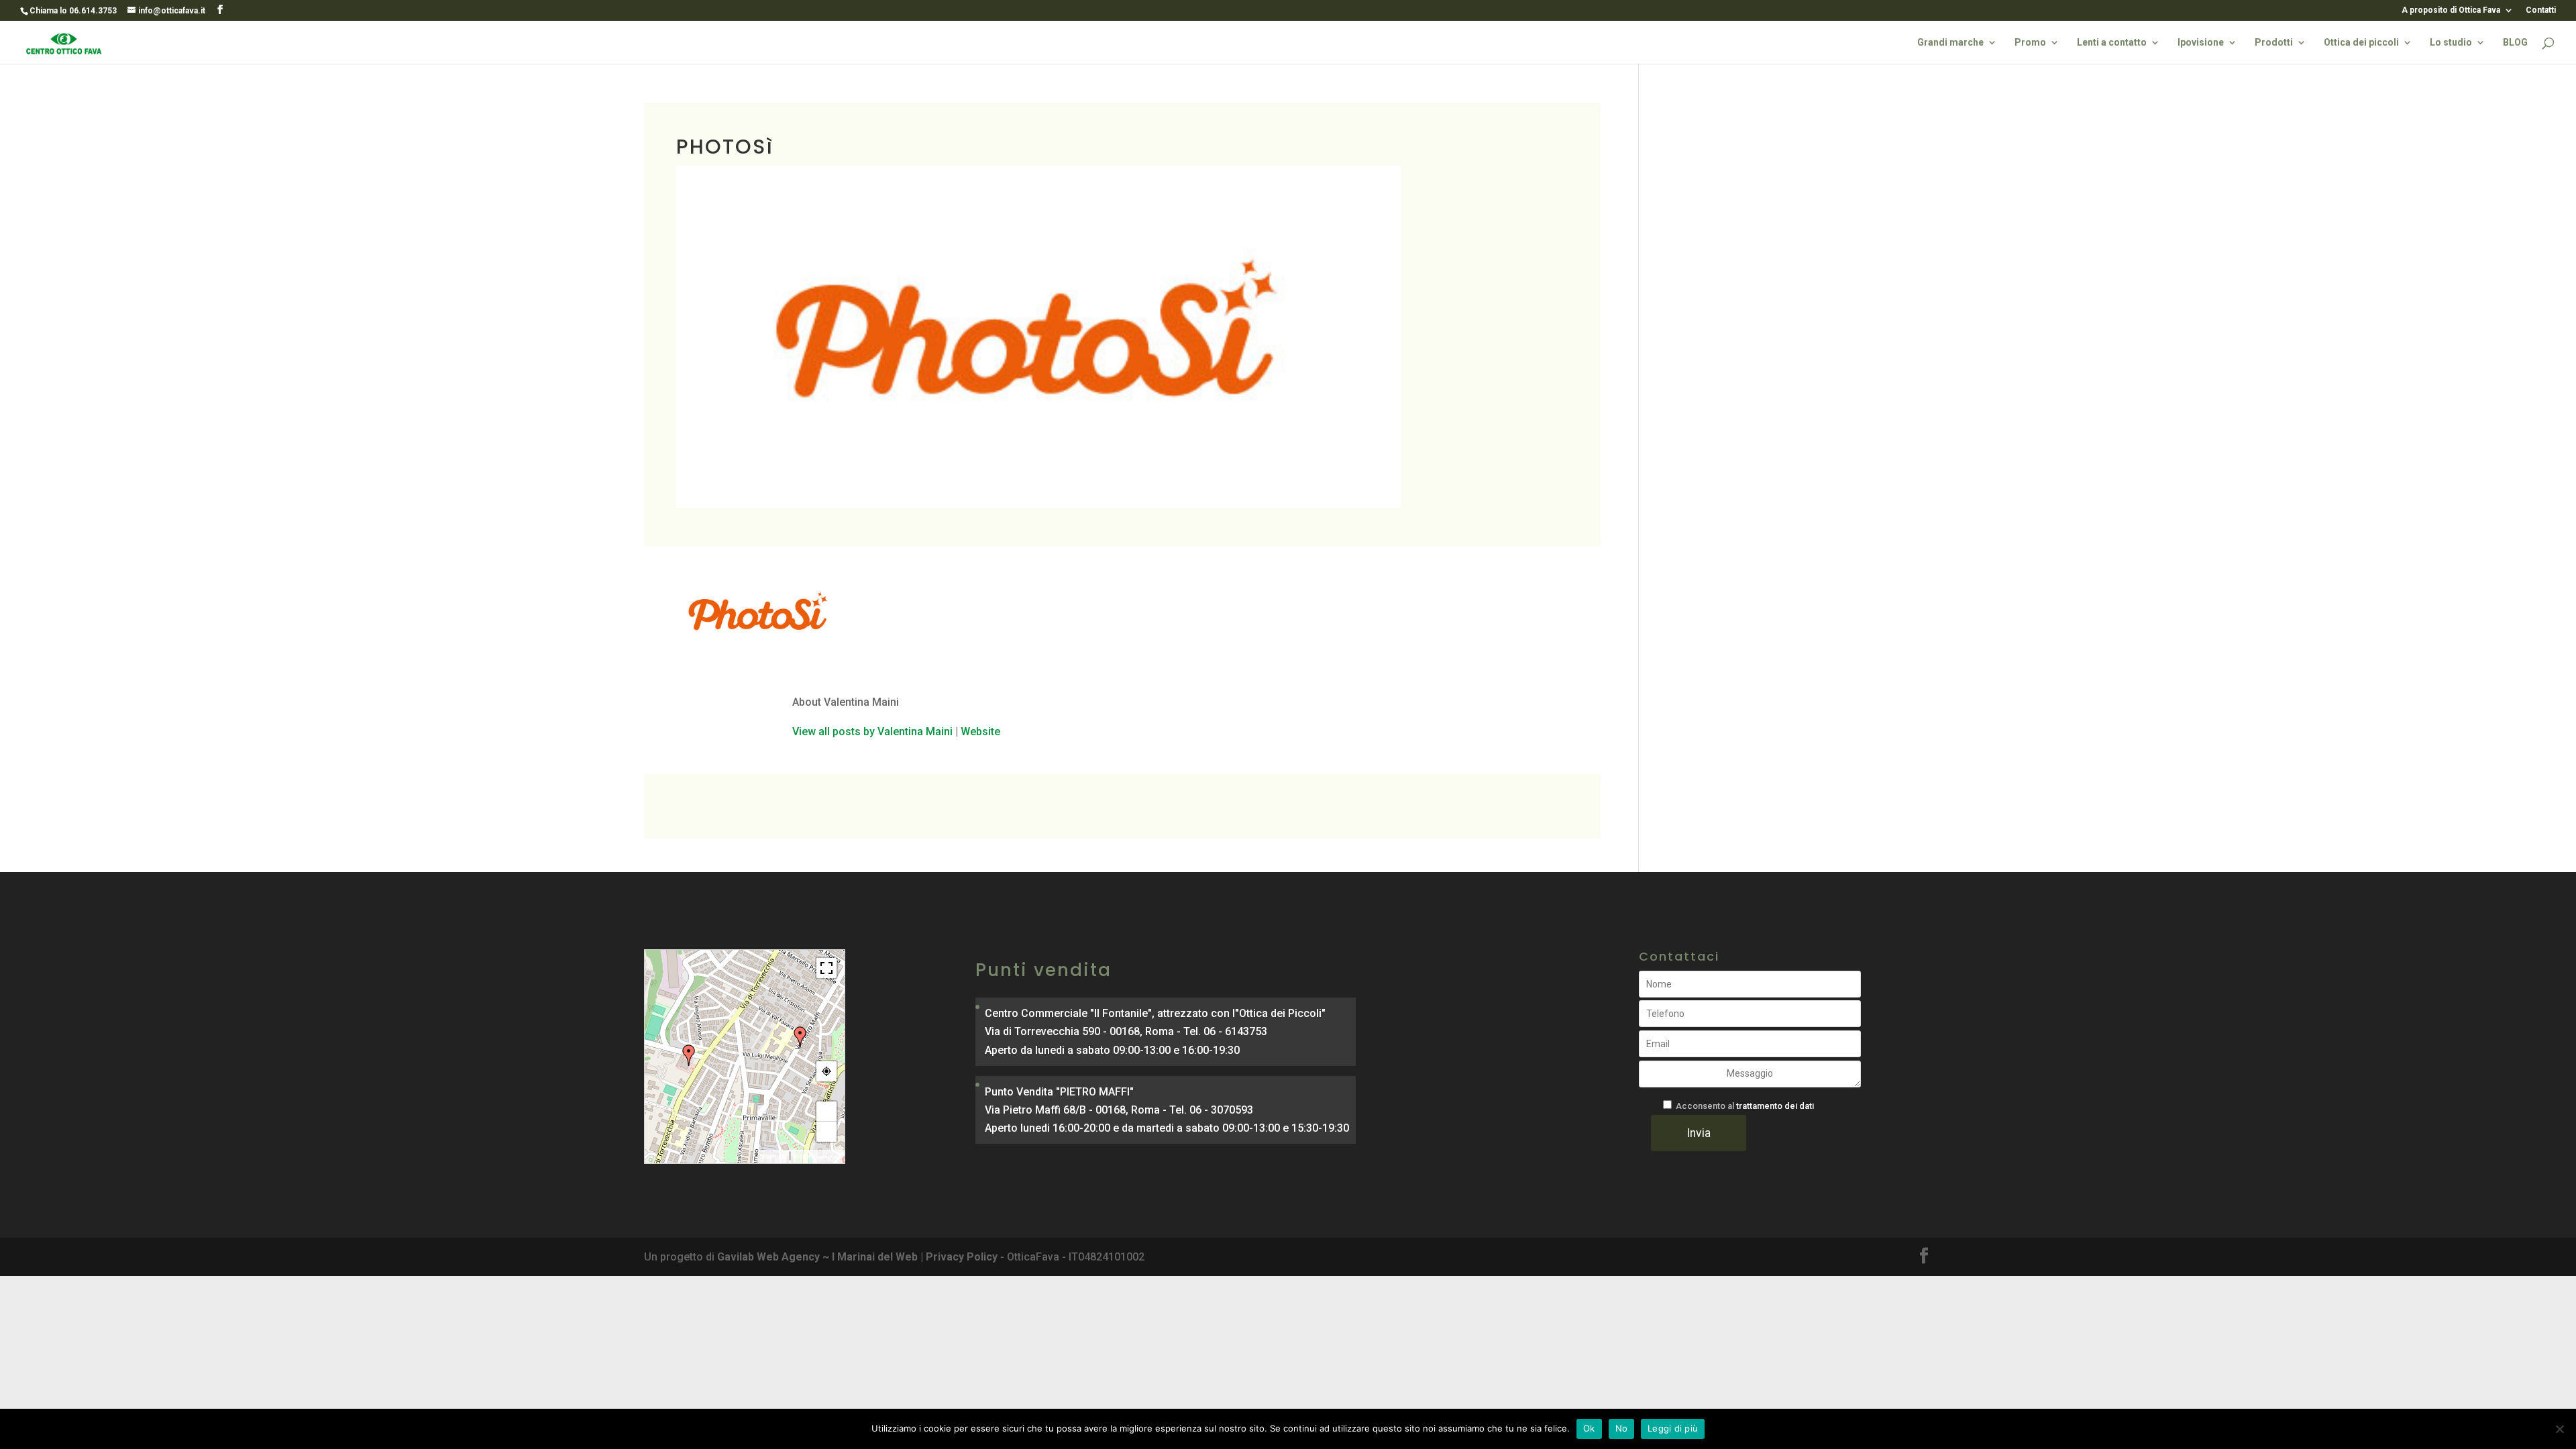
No (1622, 1428)
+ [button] (827, 1112)
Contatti (2541, 10)
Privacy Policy (962, 1257)
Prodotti (2274, 43)
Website (980, 732)
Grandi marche (1950, 43)
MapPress (774, 1157)
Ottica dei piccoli (2361, 43)
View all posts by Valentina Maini (872, 732)
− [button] (827, 1132)
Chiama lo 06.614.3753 (73, 11)
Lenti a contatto (2112, 43)
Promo (2030, 43)
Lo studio (2451, 43)
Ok (1589, 1428)
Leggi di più (1673, 1428)
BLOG (2515, 43)
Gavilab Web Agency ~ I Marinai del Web (817, 1257)
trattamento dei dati (1775, 1106)
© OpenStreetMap (817, 1157)
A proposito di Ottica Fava (2451, 10)
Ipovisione (2201, 43)
